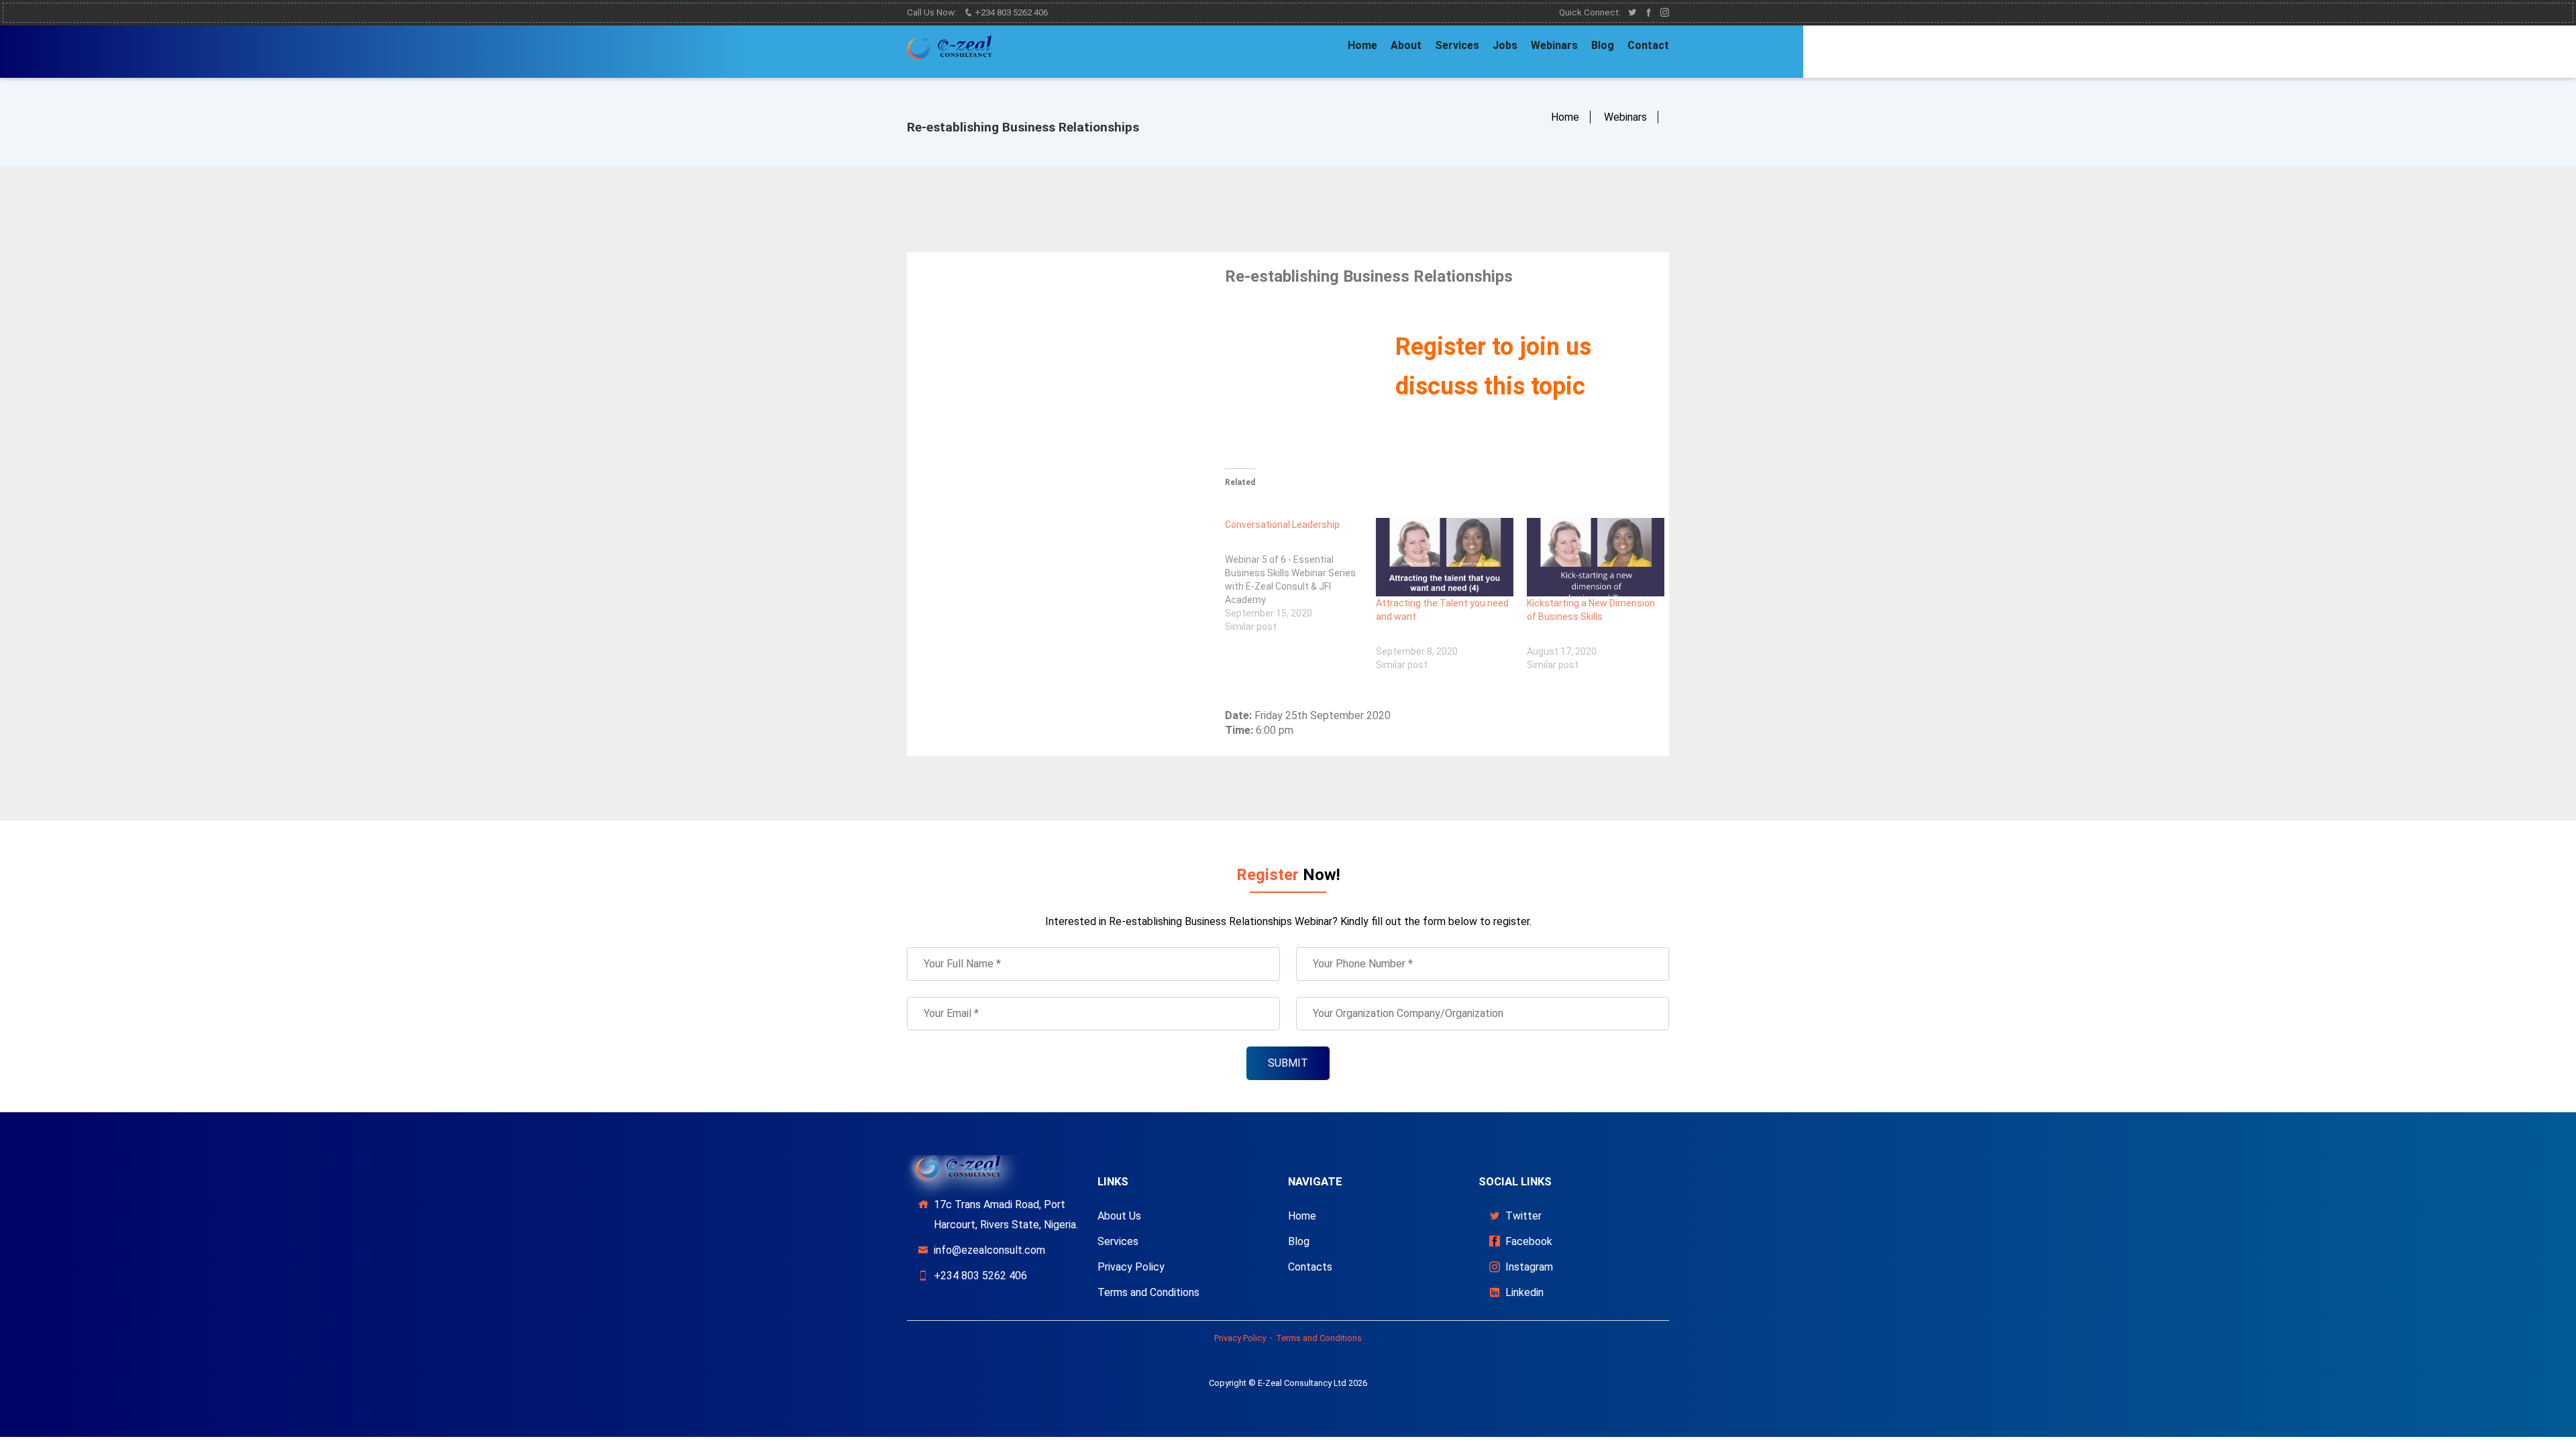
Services (1457, 45)
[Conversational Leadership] (1300, 576)
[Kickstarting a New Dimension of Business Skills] (1596, 557)
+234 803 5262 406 (1010, 12)
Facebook (1529, 1241)
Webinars (1554, 45)
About (1406, 45)
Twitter (1523, 1216)
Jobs (1505, 45)
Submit (1288, 1063)
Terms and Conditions (1148, 1292)
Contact (1648, 45)
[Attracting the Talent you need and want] (1445, 557)
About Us (1119, 1216)
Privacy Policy (1131, 1267)
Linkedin (1524, 1292)
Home (1362, 45)
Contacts (1310, 1267)
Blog (1603, 45)
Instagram (1529, 1267)
